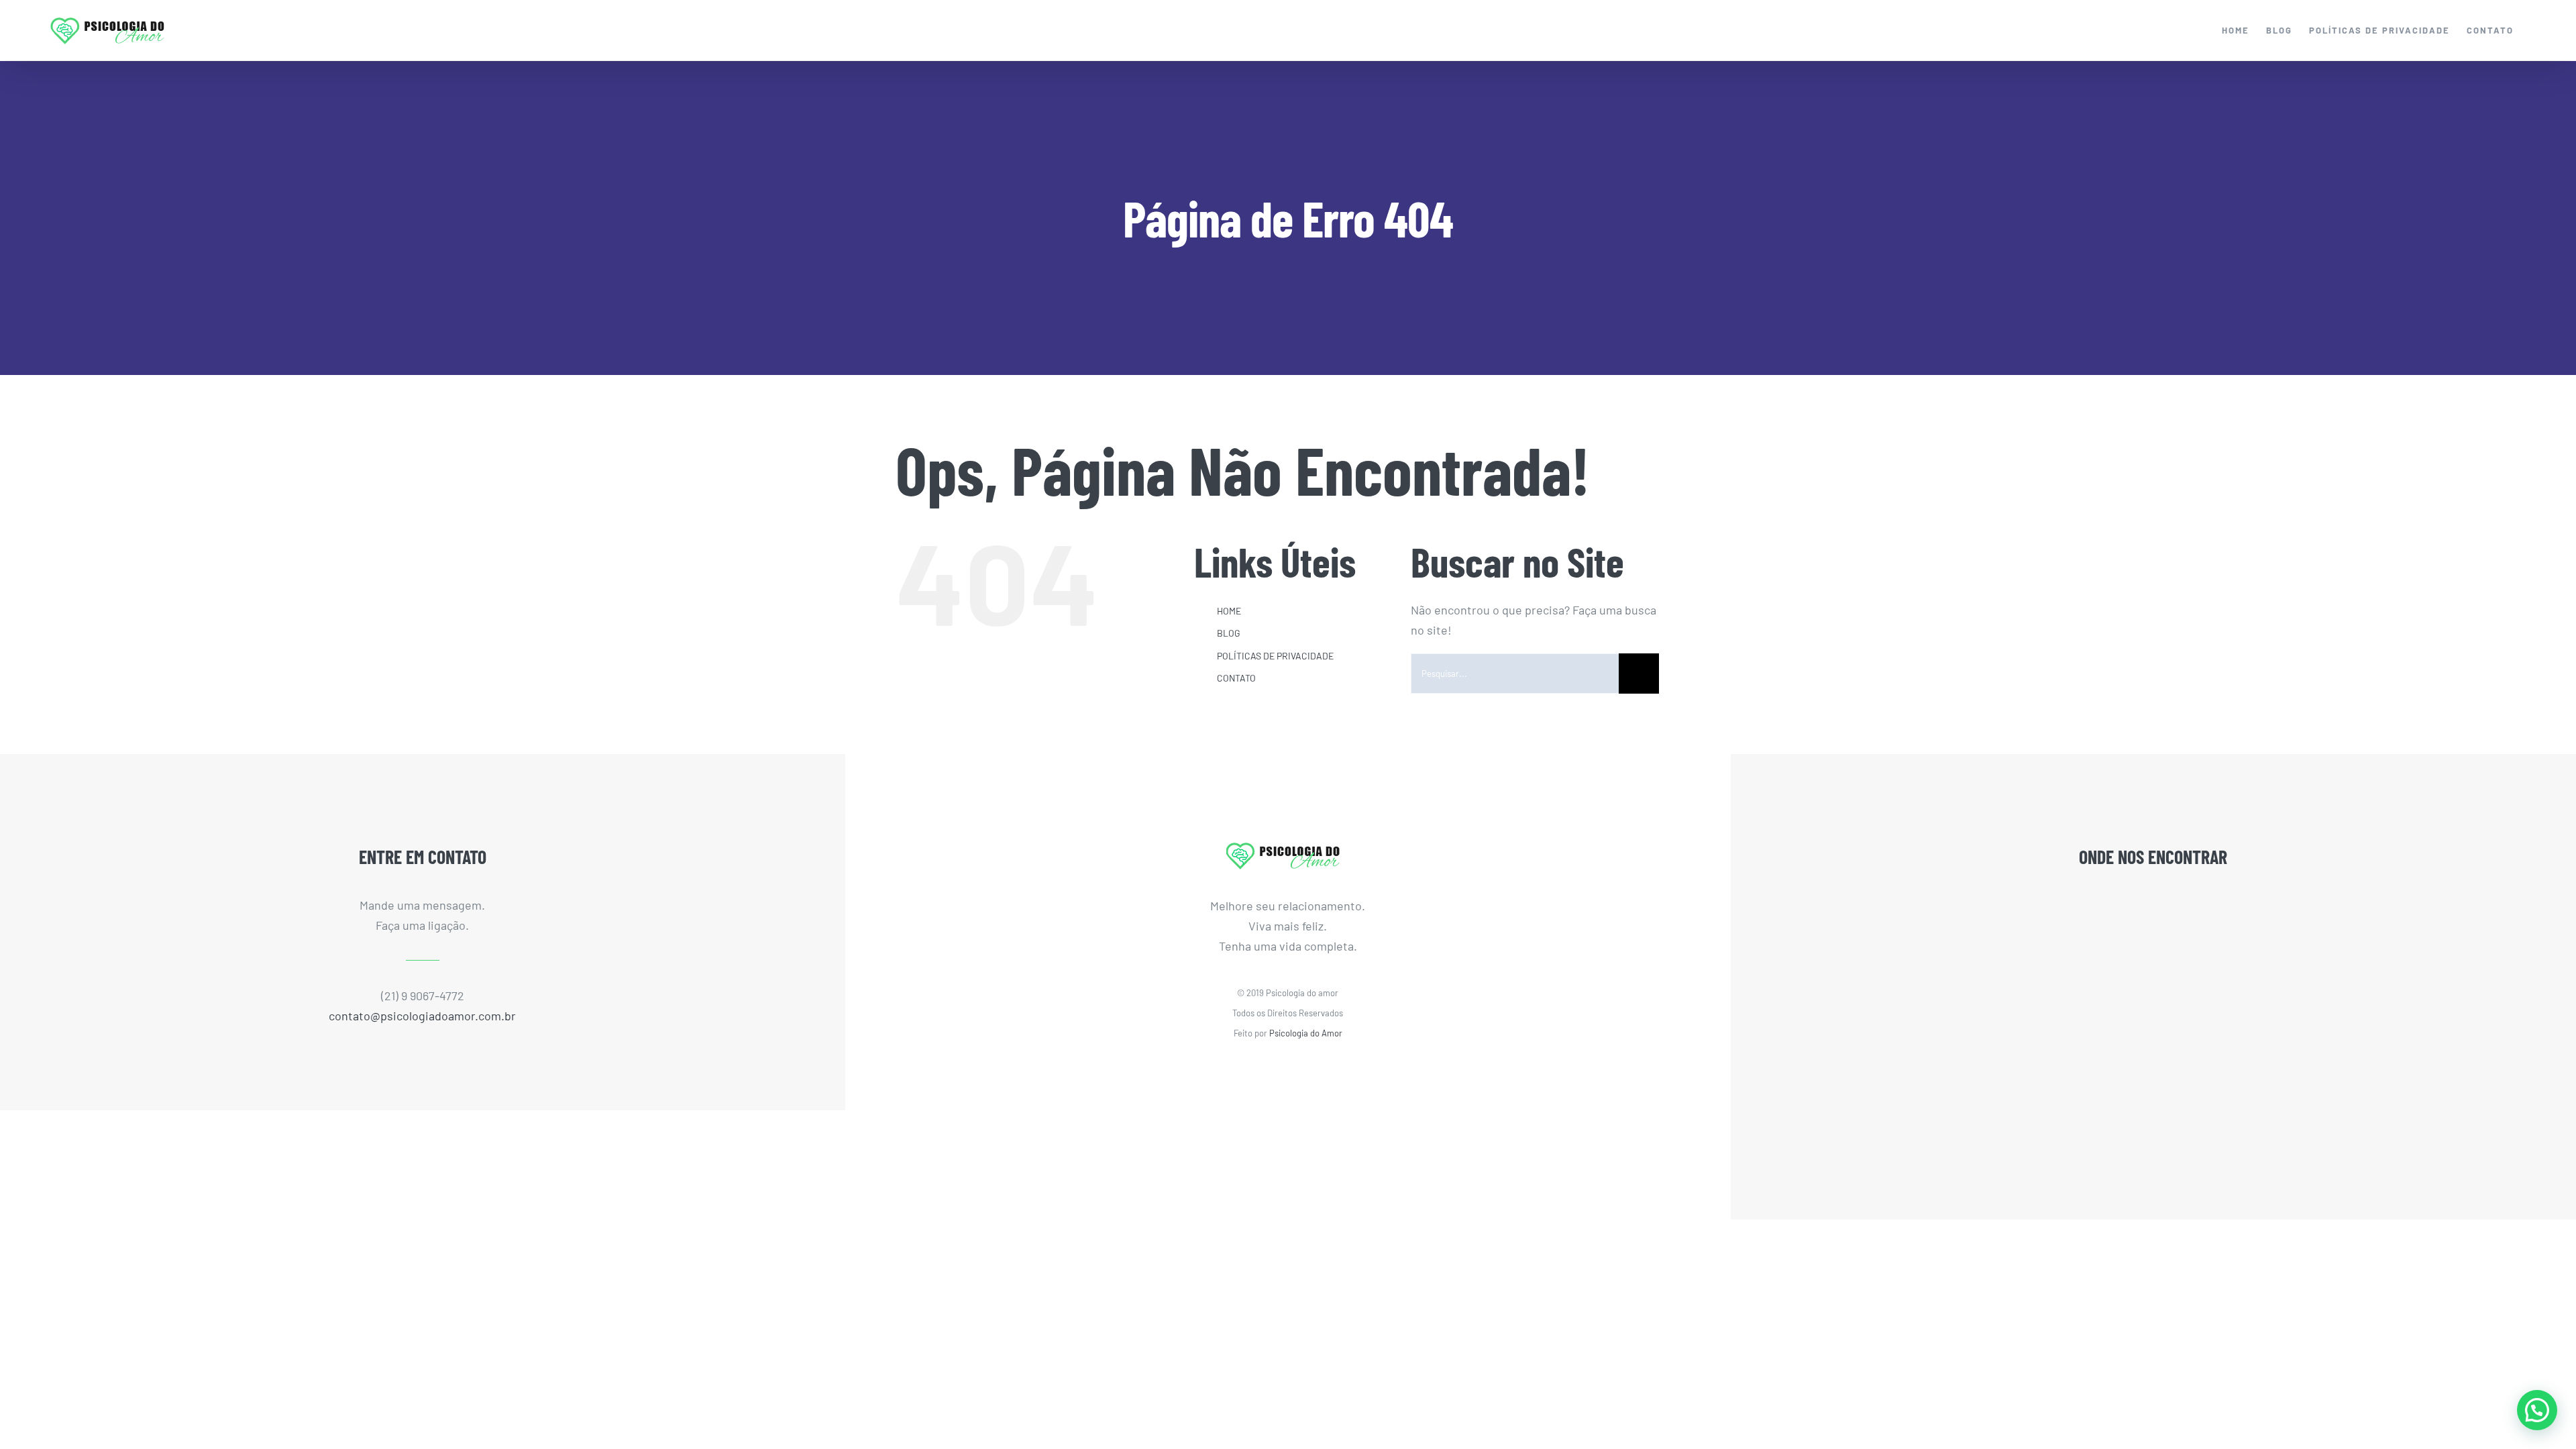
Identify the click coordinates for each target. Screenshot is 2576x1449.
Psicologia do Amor (1306, 1033)
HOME (1229, 611)
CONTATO (1236, 678)
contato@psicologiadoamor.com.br (422, 1016)
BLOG (1229, 633)
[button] (2537, 1410)
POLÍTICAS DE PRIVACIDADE (1275, 656)
